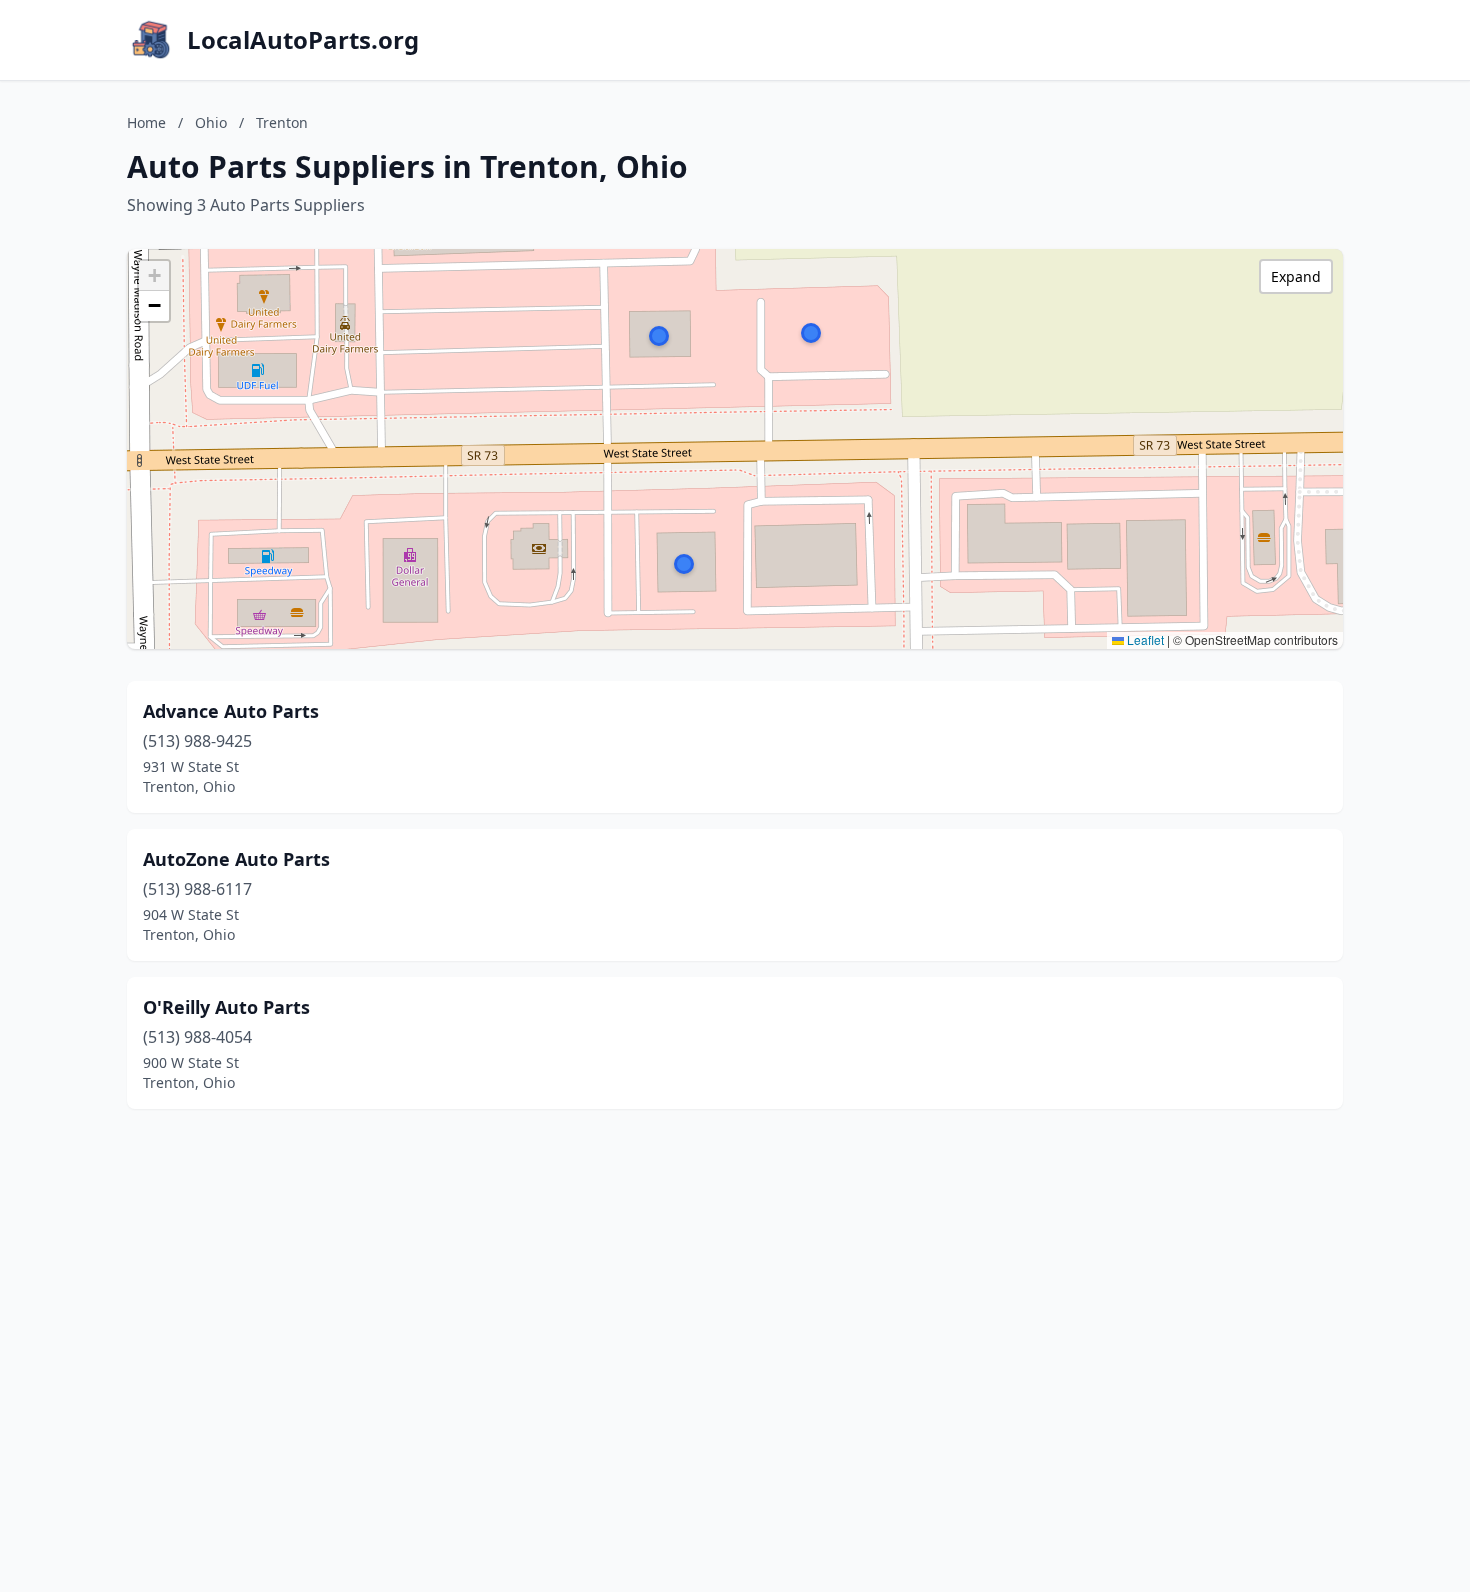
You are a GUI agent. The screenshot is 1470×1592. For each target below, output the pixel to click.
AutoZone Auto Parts (236, 859)
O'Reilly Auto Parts (226, 1007)
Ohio (211, 122)
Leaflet (1144, 639)
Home (146, 122)
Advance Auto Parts (231, 711)
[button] (684, 564)
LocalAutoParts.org (303, 40)
